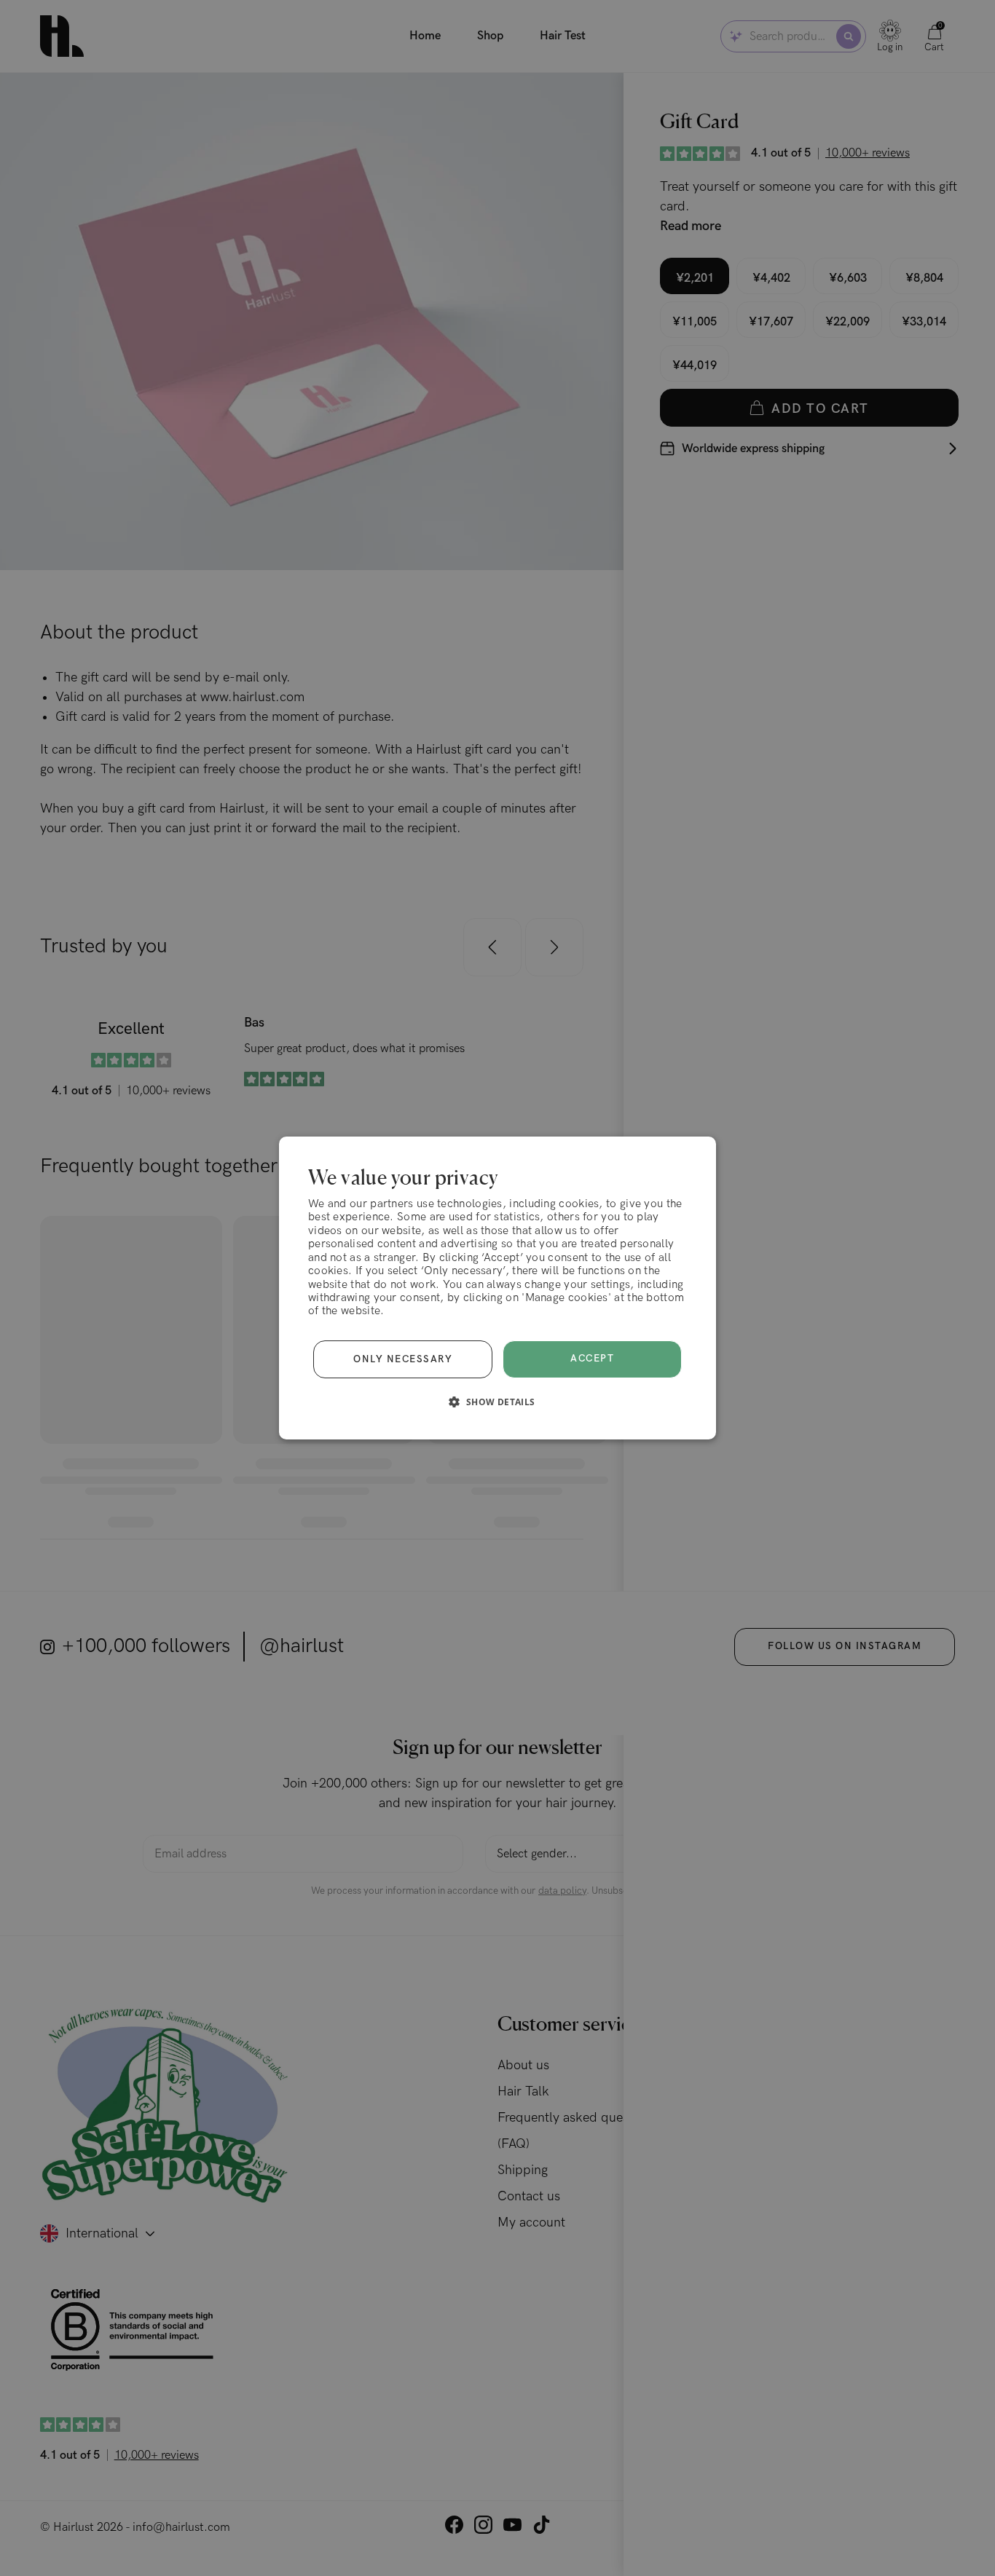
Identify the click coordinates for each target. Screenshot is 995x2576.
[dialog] (497, 1288)
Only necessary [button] (403, 1359)
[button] (497, 1402)
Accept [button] (592, 1359)
